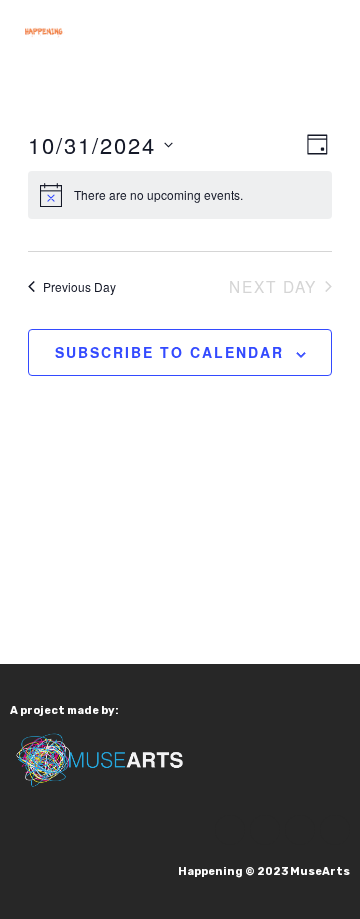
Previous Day (79, 286)
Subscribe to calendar (169, 352)
